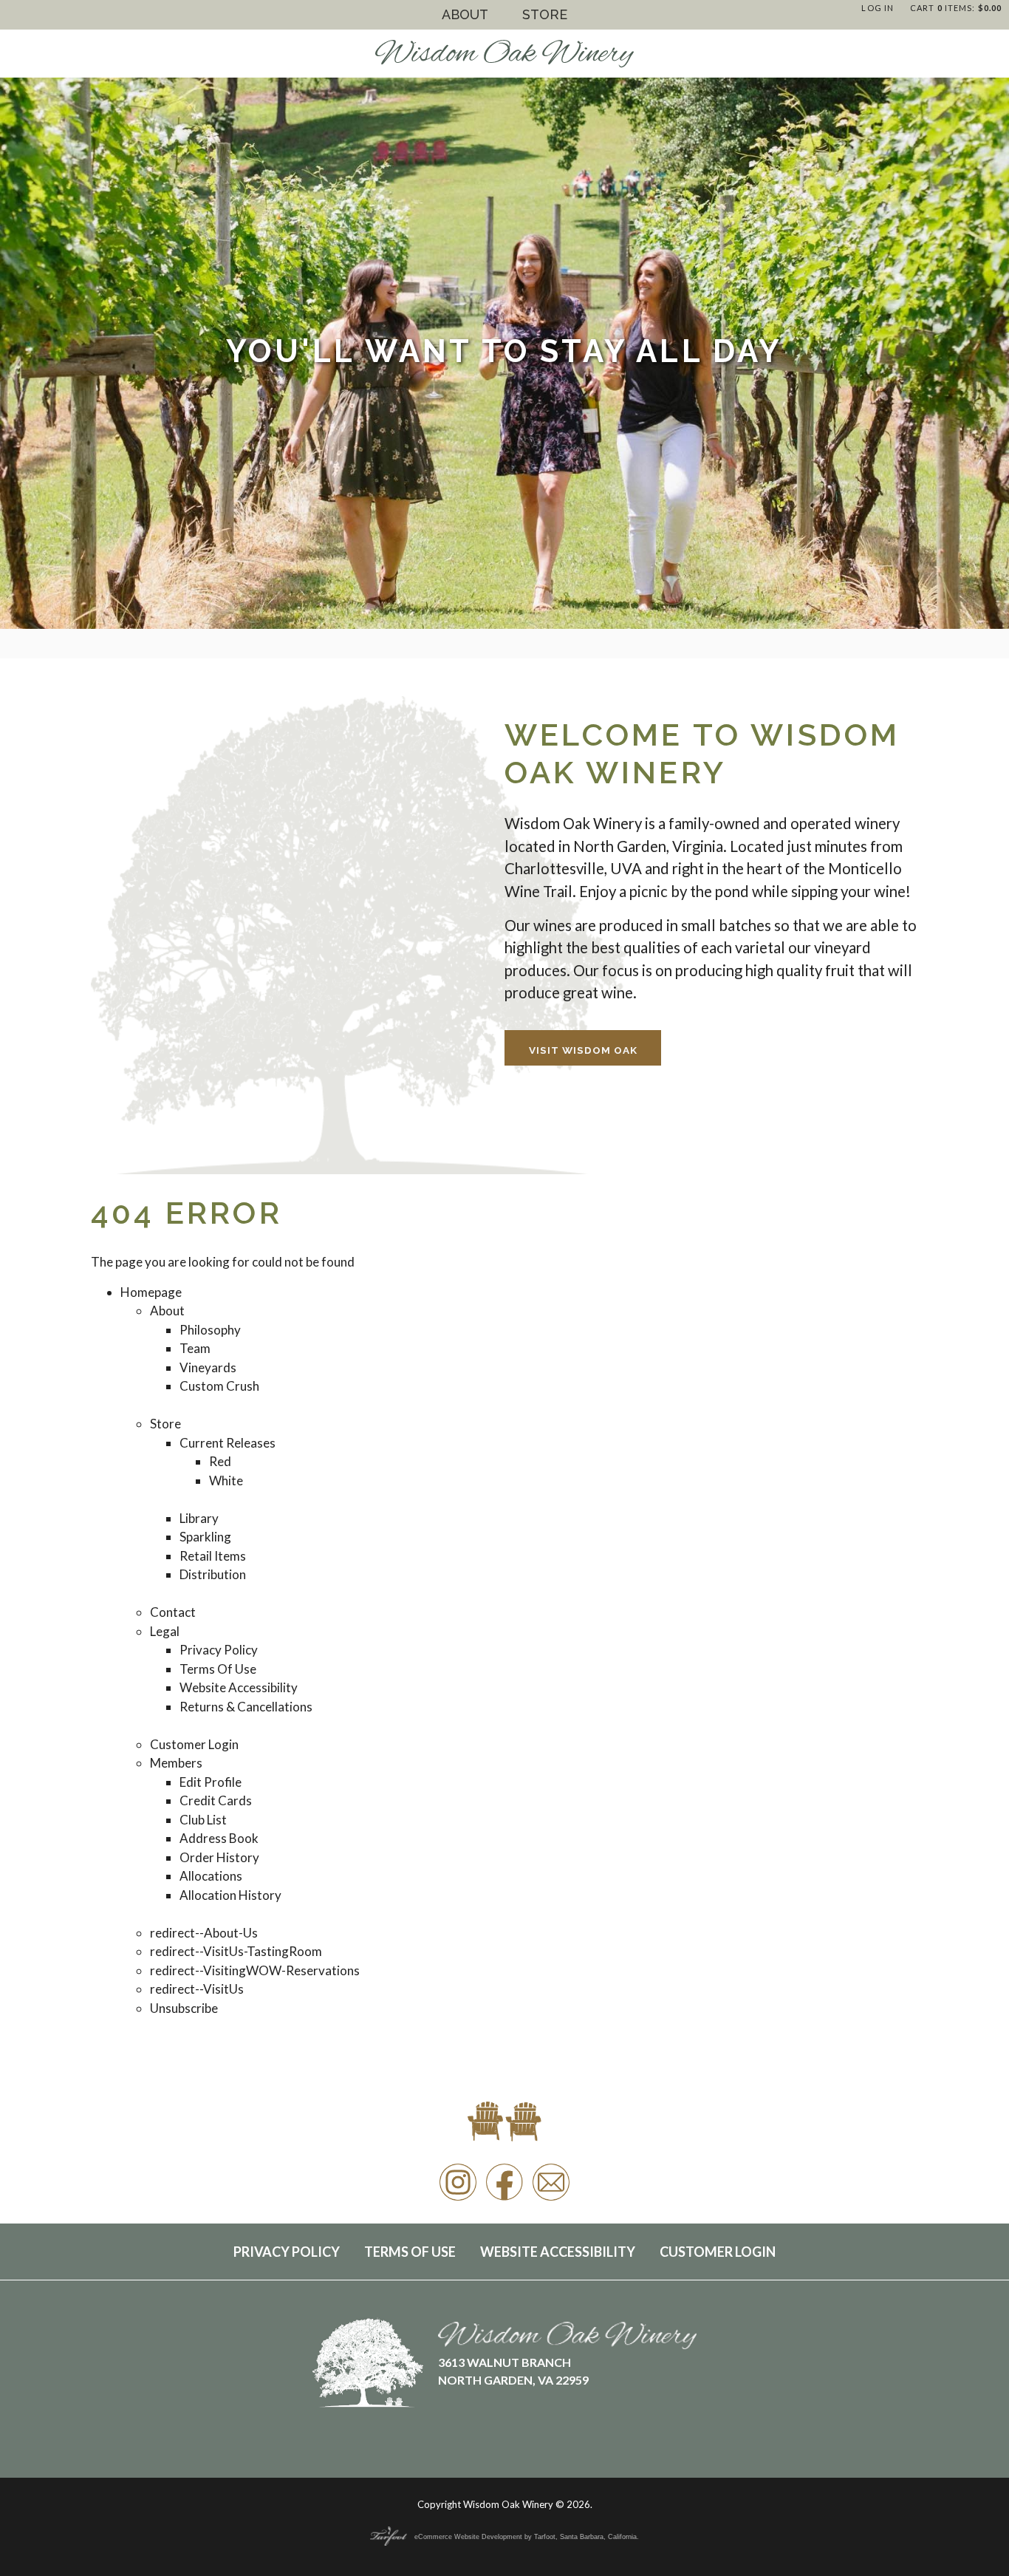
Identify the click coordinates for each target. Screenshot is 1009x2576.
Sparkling (205, 1537)
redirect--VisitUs (197, 1989)
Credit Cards (216, 1800)
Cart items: (956, 8)
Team (195, 1348)
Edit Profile (211, 1782)
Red (220, 1461)
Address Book (219, 1838)
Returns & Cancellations (246, 1707)
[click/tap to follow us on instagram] (458, 2200)
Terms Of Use (218, 1669)
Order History (219, 1857)
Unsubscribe (184, 2008)
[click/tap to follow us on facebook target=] (504, 2200)
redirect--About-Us (204, 1933)
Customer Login (194, 1744)
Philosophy (210, 1330)
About (465, 14)
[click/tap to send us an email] (551, 2200)
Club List (203, 1820)
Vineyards (208, 1367)
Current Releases (228, 1443)
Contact (173, 1612)
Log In (878, 8)
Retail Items (213, 1556)
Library (199, 1518)
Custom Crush (219, 1386)
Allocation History (230, 1895)
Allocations (211, 1876)
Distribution (213, 1574)
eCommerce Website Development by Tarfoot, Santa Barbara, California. (527, 2537)
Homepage (151, 1292)
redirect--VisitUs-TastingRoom (236, 1951)
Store (545, 14)
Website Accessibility (239, 1687)
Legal (165, 1631)
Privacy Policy (219, 1650)
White (226, 1480)
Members (176, 1763)
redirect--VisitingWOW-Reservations (255, 1970)
